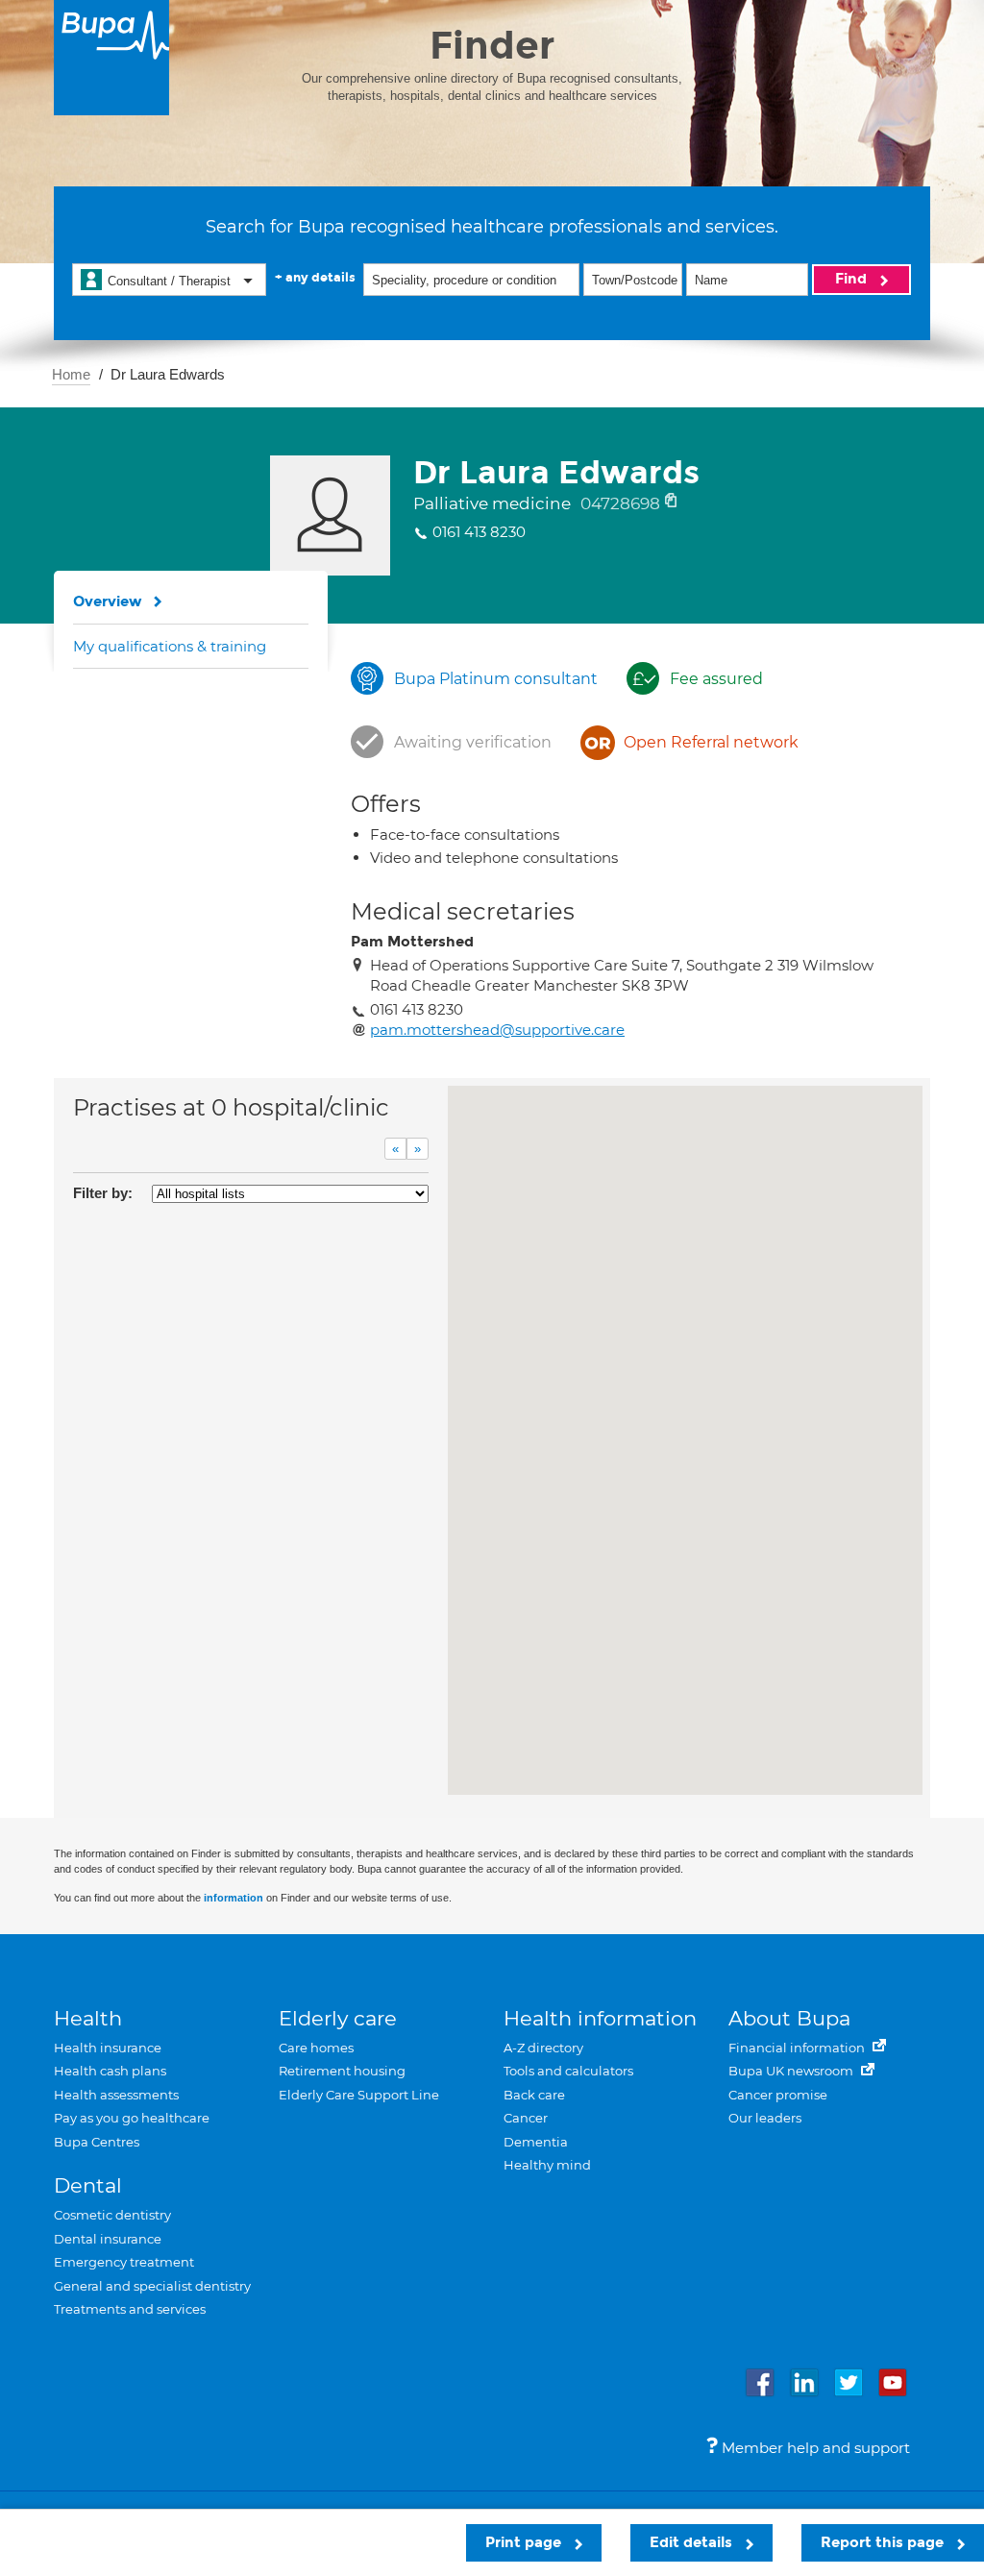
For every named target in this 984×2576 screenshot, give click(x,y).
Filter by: (103, 1193)
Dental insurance (108, 2239)
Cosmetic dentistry (112, 2215)
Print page (525, 2542)
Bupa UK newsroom (792, 2071)
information (234, 1898)
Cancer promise (778, 2095)
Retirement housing (342, 2071)
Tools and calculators (568, 2071)
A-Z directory (543, 2048)
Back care (534, 2095)
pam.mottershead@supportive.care (497, 1030)
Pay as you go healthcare (132, 2118)
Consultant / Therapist (169, 281)
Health (88, 2018)
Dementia (536, 2142)
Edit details (693, 2542)
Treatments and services (130, 2309)
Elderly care (338, 2018)
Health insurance (108, 2048)
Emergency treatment (124, 2262)
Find (853, 279)
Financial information (798, 2048)
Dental (88, 2185)
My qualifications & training (170, 646)
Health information (600, 2018)
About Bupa (789, 2018)
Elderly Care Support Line (359, 2095)
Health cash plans (110, 2071)
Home (71, 374)
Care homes (316, 2048)
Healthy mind (547, 2165)
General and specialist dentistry (152, 2286)
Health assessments (116, 2095)
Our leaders (765, 2118)
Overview (108, 601)
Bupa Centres (97, 2142)
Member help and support (814, 2448)
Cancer (526, 2118)
